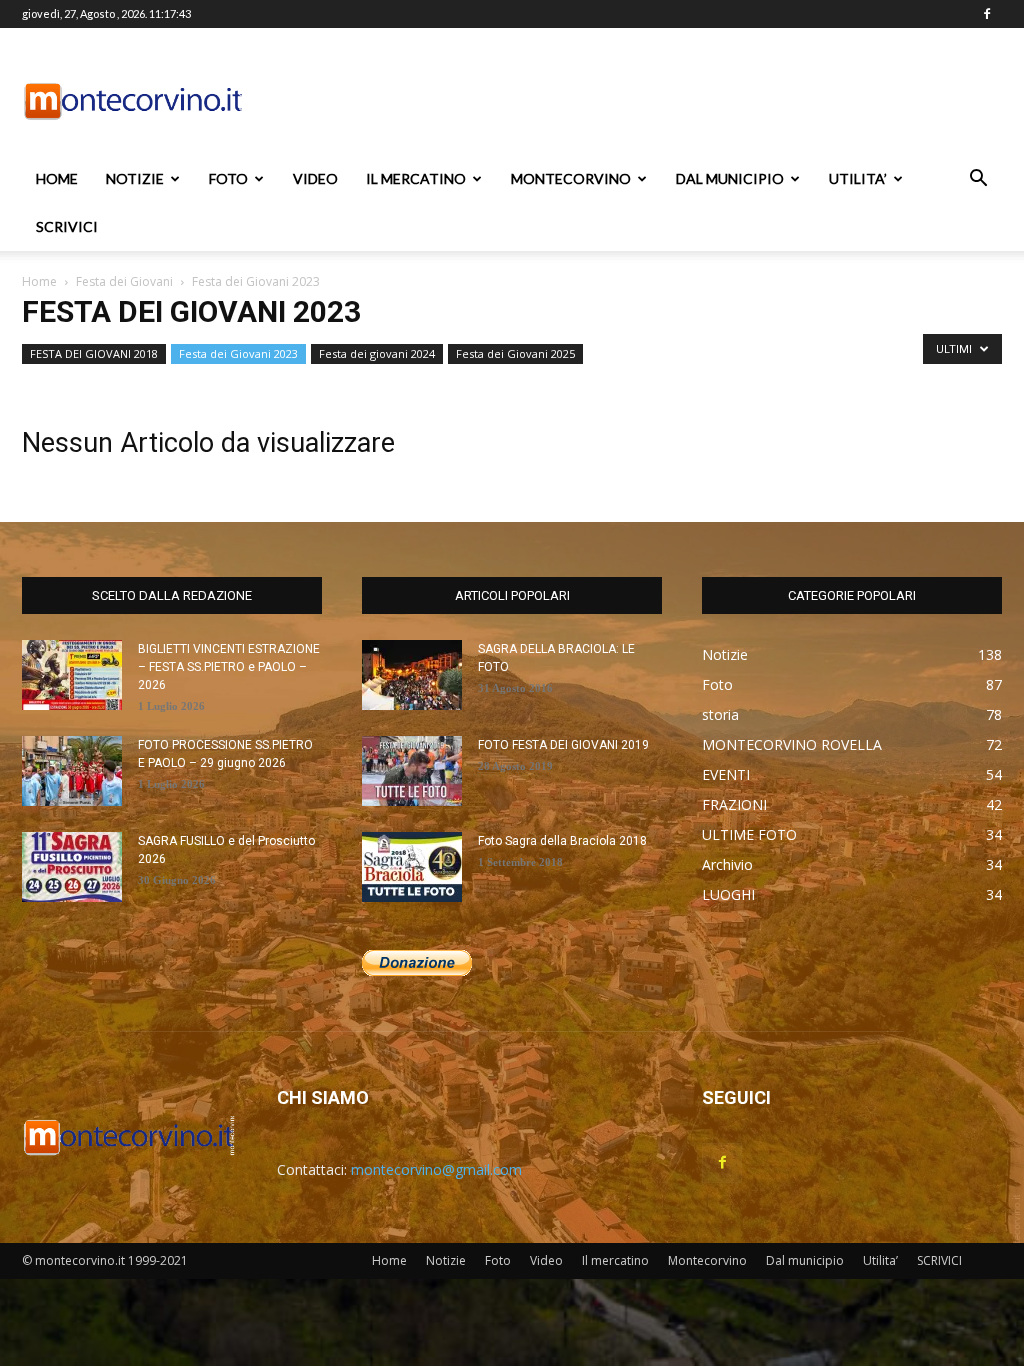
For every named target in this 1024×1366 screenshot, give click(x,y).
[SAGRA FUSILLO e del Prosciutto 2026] (72, 867)
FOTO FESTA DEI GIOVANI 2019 (563, 745)
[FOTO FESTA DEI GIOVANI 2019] (412, 771)
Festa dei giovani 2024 (377, 353)
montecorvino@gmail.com (436, 1169)
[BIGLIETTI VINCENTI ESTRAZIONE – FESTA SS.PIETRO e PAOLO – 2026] (72, 675)
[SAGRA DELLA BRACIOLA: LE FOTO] (412, 675)
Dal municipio (730, 178)
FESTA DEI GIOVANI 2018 (94, 353)
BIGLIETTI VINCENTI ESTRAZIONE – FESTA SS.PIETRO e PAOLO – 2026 (229, 667)
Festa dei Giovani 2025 (515, 353)
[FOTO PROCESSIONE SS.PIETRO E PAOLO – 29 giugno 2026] (72, 771)
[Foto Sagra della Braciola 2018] (412, 867)
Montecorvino (571, 178)
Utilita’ (858, 178)
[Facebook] (987, 14)
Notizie (135, 178)
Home (57, 178)
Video (315, 178)
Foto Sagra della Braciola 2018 (562, 841)
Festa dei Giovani (124, 281)
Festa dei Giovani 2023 (238, 353)
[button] (978, 180)
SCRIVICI (67, 226)
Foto (228, 178)
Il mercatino (416, 178)
